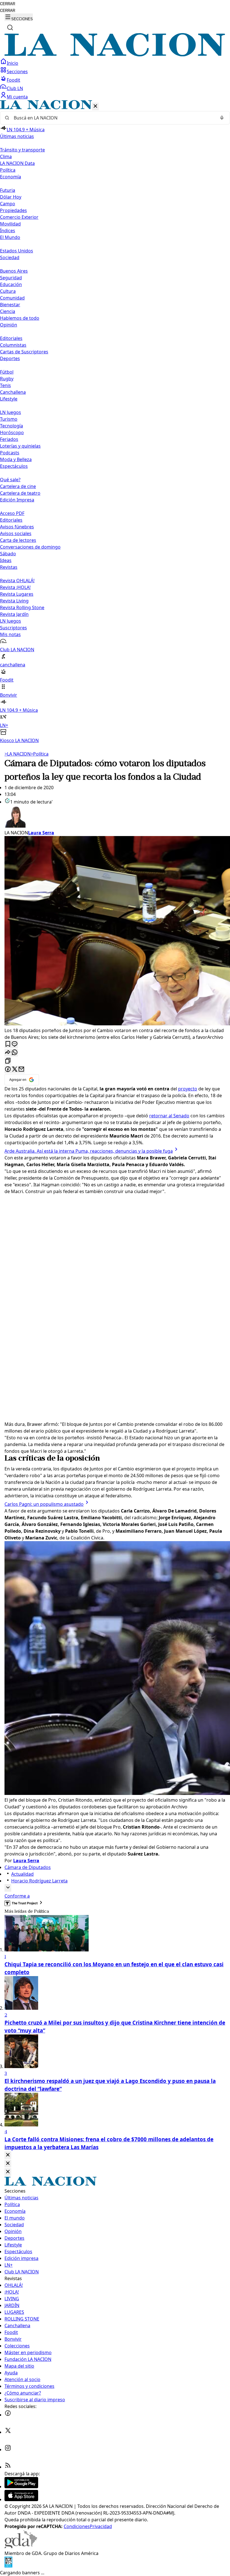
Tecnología (12, 426)
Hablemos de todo (20, 318)
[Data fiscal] (8, 2566)
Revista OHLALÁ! (17, 581)
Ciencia (8, 311)
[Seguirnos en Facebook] (8, 2415)
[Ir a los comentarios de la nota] (15, 1044)
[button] (115, 422)
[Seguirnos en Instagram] (8, 2450)
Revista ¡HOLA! (15, 587)
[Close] (8, 2155)
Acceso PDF (12, 513)
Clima (6, 156)
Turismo (9, 419)
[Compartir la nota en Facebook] (8, 1070)
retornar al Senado (169, 1116)
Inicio (12, 63)
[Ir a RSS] (8, 2467)
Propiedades (13, 210)
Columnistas (13, 345)
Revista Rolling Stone (22, 607)
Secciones (17, 72)
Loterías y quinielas (20, 446)
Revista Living (14, 601)
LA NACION (18, 754)
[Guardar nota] (8, 1044)
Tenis (5, 385)
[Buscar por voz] (222, 118)
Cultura (8, 291)
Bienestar (10, 305)
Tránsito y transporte (22, 150)
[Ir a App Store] (21, 2499)
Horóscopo (12, 432)
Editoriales (11, 338)
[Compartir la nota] (8, 1053)
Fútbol (7, 372)
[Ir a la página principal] (115, 55)
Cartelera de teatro (20, 493)
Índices (8, 231)
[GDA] (21, 2547)
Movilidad (10, 224)
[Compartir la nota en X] (15, 1070)
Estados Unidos (17, 251)
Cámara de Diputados (28, 1867)
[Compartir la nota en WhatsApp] (15, 1053)
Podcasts (10, 453)
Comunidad (12, 298)
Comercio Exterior (19, 217)
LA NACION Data (17, 163)
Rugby (7, 379)
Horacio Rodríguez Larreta (39, 1881)
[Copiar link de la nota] (8, 1061)
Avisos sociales (16, 533)
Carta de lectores (18, 540)
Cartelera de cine (18, 486)
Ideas (6, 560)
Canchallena (13, 392)
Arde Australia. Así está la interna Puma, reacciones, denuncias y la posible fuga (89, 1151)
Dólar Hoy (11, 197)
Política (40, 754)
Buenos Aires (14, 271)
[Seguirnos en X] (8, 2432)
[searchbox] (113, 118)
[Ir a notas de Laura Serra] (115, 817)
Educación (11, 284)
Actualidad (22, 1874)
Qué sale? (10, 480)
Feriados (9, 439)
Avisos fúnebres (17, 527)
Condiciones (77, 2526)
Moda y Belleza (16, 459)
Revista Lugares (17, 594)
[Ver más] (8, 1888)
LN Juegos (11, 412)
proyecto (188, 1089)
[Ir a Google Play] (21, 2487)
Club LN (15, 88)
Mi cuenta (17, 97)
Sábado (8, 554)
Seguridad (11, 278)
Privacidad (101, 2526)
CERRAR (8, 4)
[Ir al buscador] (10, 27)
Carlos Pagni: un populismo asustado (44, 1504)
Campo (8, 204)
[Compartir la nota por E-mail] (21, 1070)
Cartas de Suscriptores (24, 352)
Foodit (13, 80)
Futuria (8, 190)
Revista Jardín (14, 614)
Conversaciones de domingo (30, 547)
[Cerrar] (95, 106)
